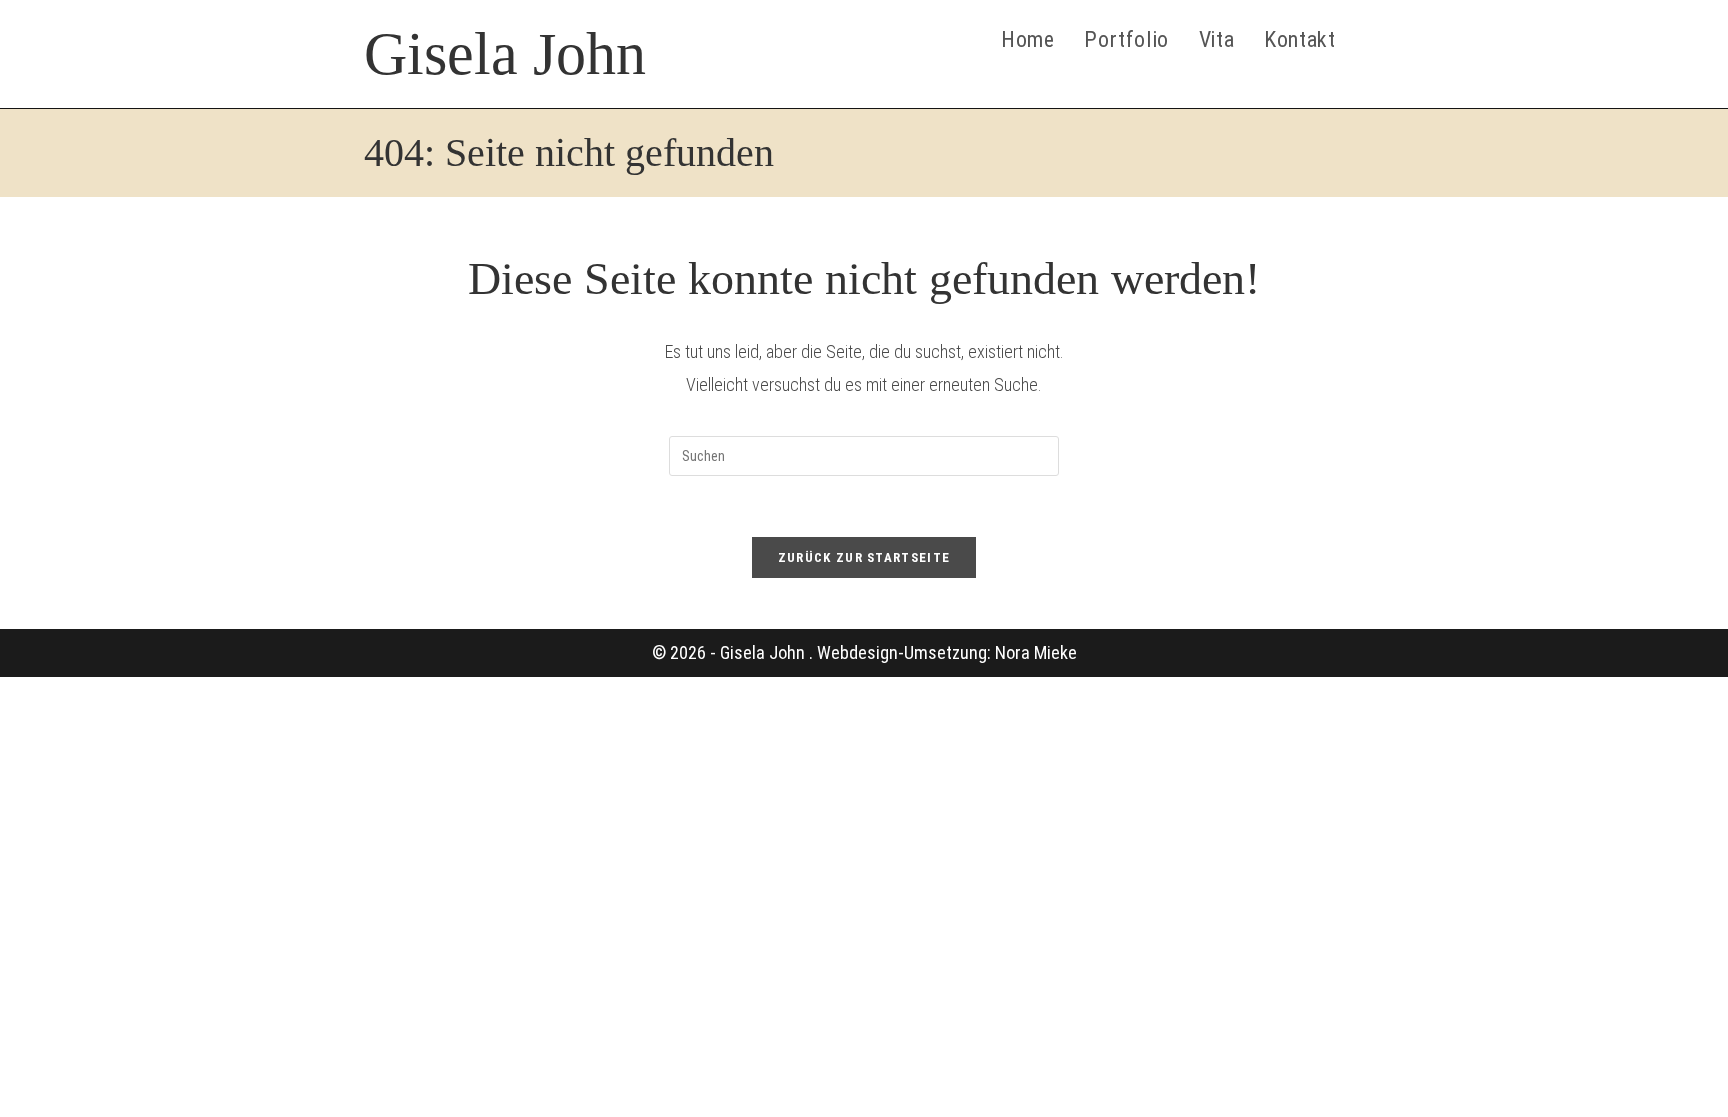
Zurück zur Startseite (864, 557)
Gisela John (505, 54)
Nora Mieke (1036, 652)
